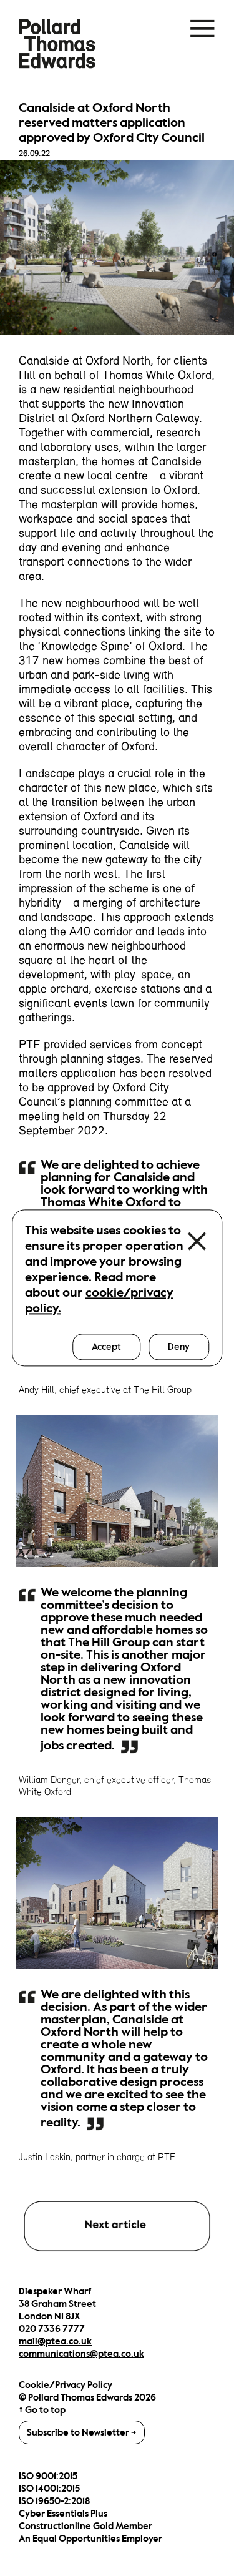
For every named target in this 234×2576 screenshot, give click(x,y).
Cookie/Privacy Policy (66, 2385)
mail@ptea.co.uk (55, 2341)
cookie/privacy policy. (99, 1300)
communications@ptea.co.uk (81, 2354)
